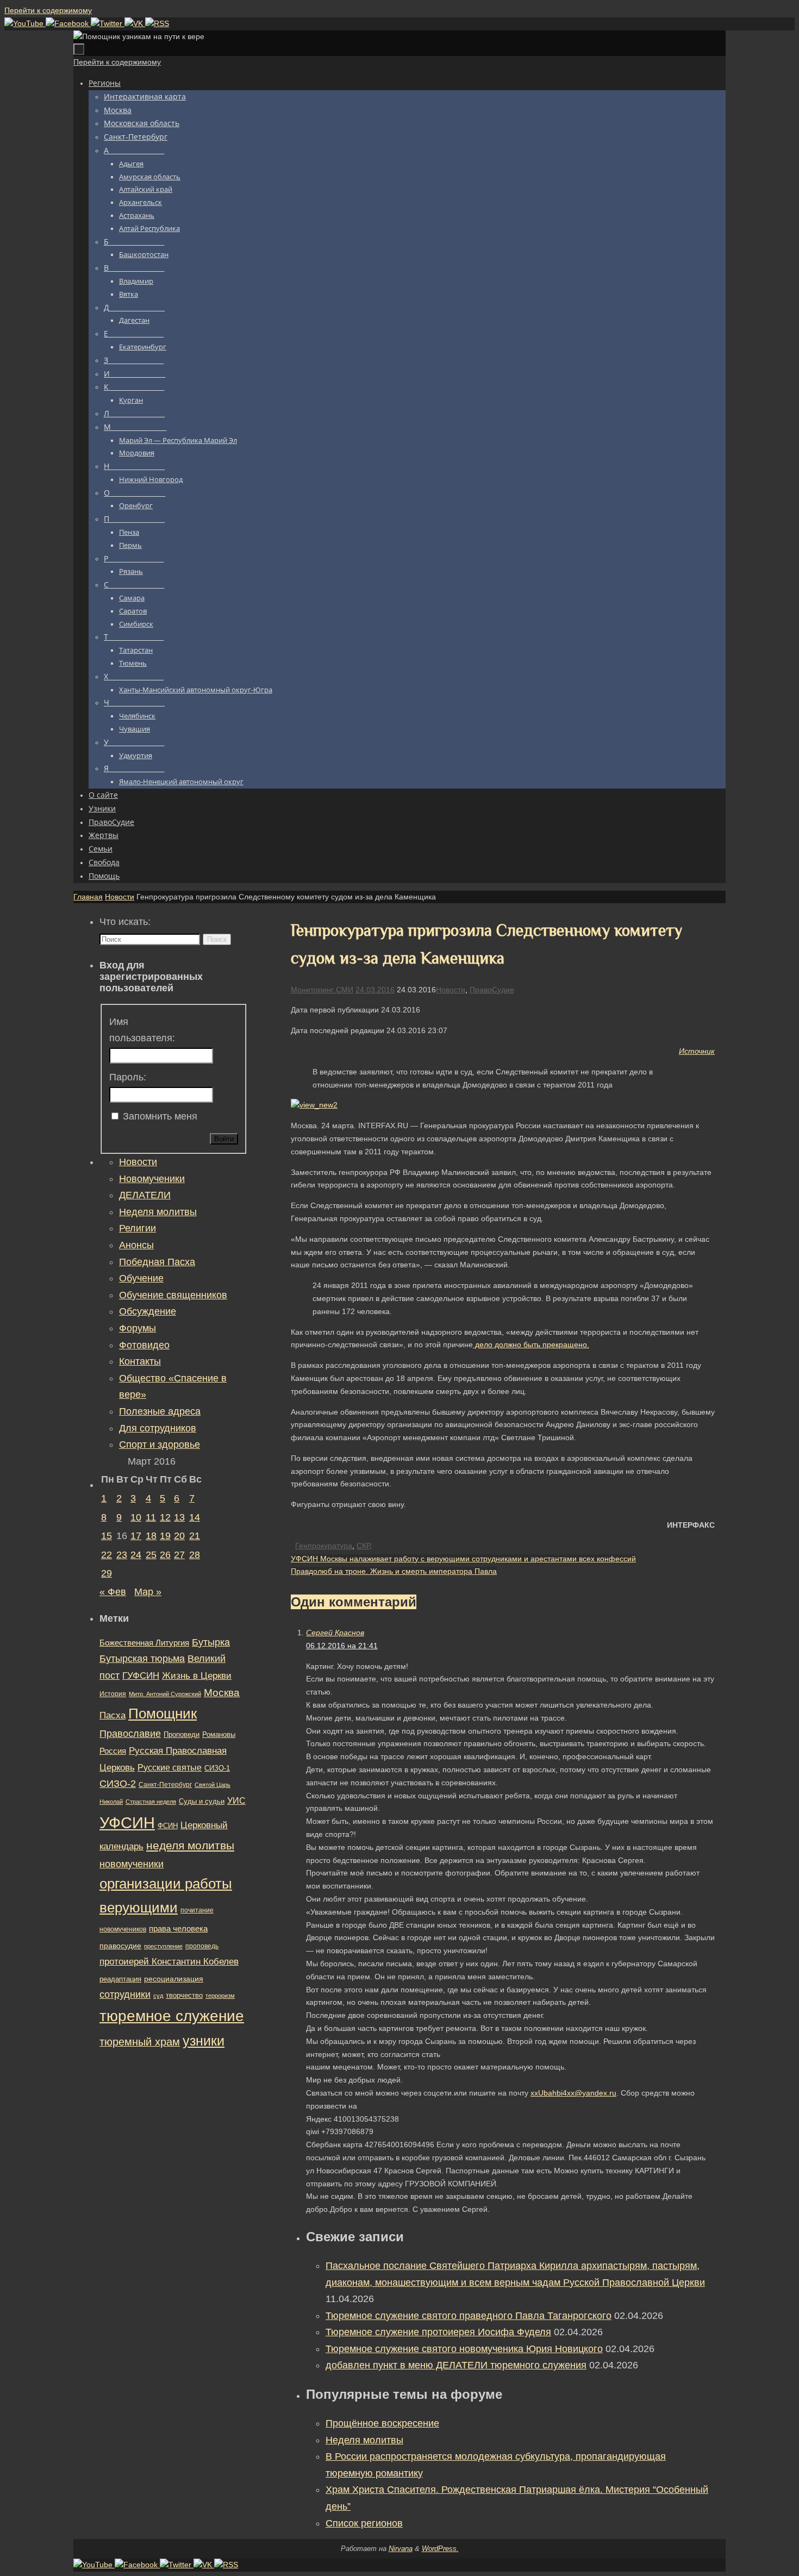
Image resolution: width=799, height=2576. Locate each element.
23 (122, 1555)
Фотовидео (144, 1345)
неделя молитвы (190, 1845)
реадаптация (120, 1979)
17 (136, 1536)
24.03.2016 (375, 990)
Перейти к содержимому (48, 10)
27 (179, 1555)
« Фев (113, 1592)
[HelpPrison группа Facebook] (68, 23)
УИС (236, 1801)
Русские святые (170, 1768)
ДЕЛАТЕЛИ (145, 1195)
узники (204, 2041)
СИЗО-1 (217, 1768)
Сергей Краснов (335, 1633)
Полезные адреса (160, 1411)
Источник (697, 1051)
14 (195, 1517)
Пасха (113, 1715)
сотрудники (125, 1994)
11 (151, 1517)
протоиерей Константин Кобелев (169, 1961)
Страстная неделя (151, 1802)
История (113, 1694)
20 (179, 1536)
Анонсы (136, 1245)
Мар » (148, 1592)
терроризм (220, 1996)
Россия (113, 1751)
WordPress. (440, 2549)
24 (136, 1555)
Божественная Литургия (144, 1643)
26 (165, 1555)
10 (136, 1517)
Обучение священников (173, 1295)
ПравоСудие (492, 990)
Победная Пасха (157, 1262)
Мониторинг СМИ (322, 990)
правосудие (120, 1946)
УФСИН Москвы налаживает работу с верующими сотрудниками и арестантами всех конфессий (463, 1559)
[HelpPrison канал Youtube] (25, 23)
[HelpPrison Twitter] (108, 23)
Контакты (140, 1361)
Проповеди (182, 1735)
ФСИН (168, 1826)
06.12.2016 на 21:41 (342, 1646)
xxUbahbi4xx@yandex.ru (573, 2093)
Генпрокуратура (324, 1546)
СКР (363, 1546)
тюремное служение (172, 2016)
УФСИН (127, 1822)
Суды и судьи (202, 1802)
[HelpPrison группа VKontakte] (135, 23)
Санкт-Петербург (165, 1784)
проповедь (202, 1946)
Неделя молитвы (364, 2440)
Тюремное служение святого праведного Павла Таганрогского (469, 2316)
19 (165, 1536)
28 (195, 1555)
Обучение (141, 1278)
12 (165, 1517)
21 (195, 1536)
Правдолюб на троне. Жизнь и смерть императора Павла (394, 1571)
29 (107, 1573)
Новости (120, 897)
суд (158, 1996)
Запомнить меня (160, 1116)
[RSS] (157, 23)
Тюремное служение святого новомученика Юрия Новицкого (464, 2349)
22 (107, 1555)
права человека (178, 1928)
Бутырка (211, 1642)
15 (107, 1536)
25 (151, 1555)
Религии (138, 1228)
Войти (224, 1139)
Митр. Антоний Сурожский (165, 1694)
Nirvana (401, 2549)
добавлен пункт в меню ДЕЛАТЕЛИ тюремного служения (456, 2365)
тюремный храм (140, 2042)
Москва (222, 1693)
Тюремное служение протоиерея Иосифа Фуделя (438, 2332)
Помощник (163, 1714)
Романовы (219, 1734)
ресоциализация (174, 1979)
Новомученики (152, 1179)
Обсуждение (148, 1311)
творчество (184, 1995)
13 (179, 1517)
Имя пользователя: (142, 1030)
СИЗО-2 (118, 1784)
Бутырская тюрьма (142, 1659)
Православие (130, 1734)
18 (151, 1536)
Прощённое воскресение (382, 2423)
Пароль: (128, 1077)
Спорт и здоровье (160, 1445)
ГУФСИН (141, 1675)
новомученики (132, 1864)
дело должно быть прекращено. (531, 1345)
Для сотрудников (158, 1428)
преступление (163, 1946)
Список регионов (364, 2523)
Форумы (138, 1328)
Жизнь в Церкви (197, 1676)
